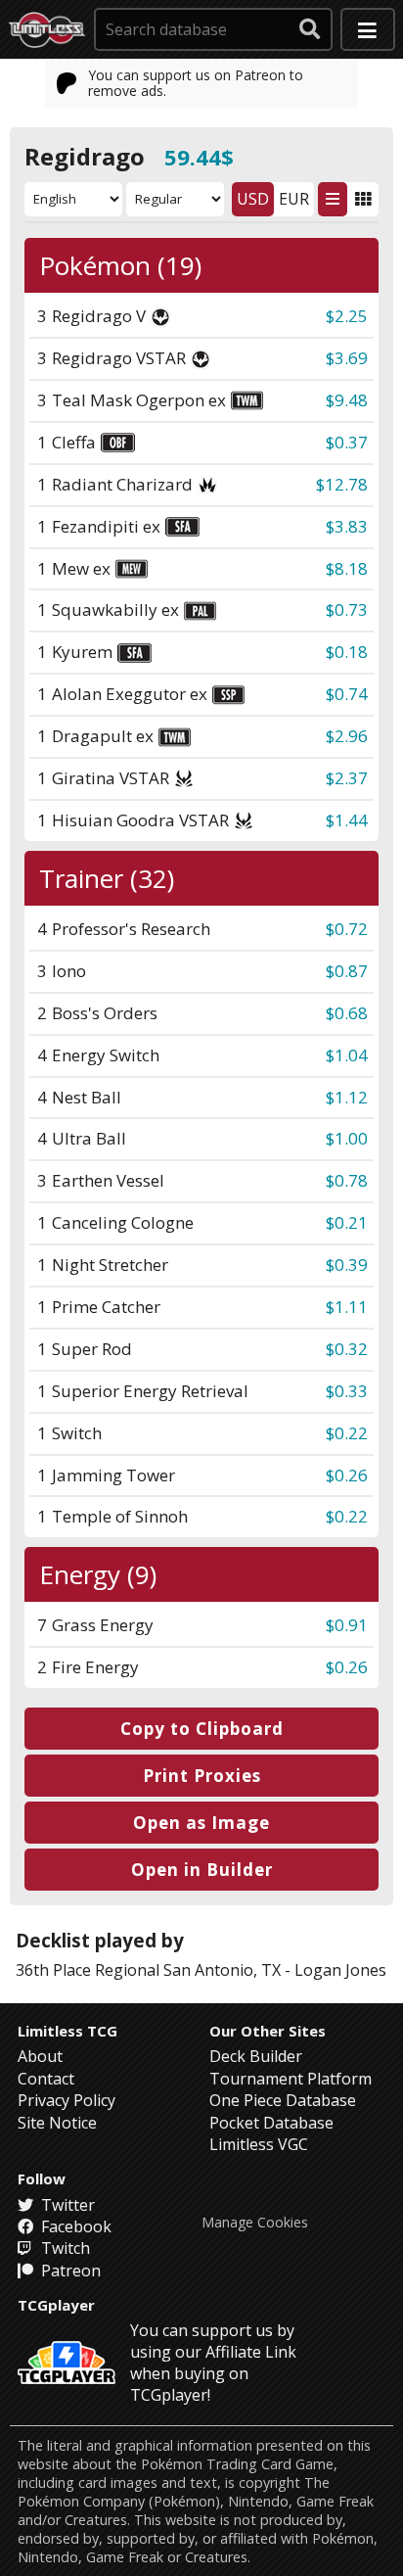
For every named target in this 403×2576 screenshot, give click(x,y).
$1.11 (347, 1307)
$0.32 (347, 1349)
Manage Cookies (255, 2223)
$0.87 (347, 971)
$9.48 (347, 400)
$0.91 (347, 1625)
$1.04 (347, 1055)
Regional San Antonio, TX (188, 1970)
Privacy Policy (67, 2100)
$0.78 (347, 1180)
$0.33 (347, 1391)
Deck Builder (256, 2056)
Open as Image (201, 1823)
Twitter (66, 2205)
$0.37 (347, 442)
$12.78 (342, 484)
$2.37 (347, 778)
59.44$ (199, 157)
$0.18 (347, 652)
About (40, 2056)
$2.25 (347, 316)
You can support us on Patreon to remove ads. (196, 83)
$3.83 (347, 526)
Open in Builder (202, 1870)
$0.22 (347, 1433)
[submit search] (310, 29)
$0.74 (347, 694)
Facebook (74, 2226)
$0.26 (347, 1475)
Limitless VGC (259, 2144)
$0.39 (347, 1265)
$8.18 (347, 568)
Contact (46, 2079)
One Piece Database (283, 2100)
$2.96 (347, 736)
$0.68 (347, 1013)
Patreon (69, 2271)
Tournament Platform (291, 2079)
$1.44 (347, 820)
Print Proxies (202, 1776)
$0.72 (347, 929)
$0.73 (347, 609)
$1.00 (347, 1138)
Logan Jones (340, 1970)
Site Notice (57, 2123)
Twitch (64, 2248)
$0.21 (347, 1222)
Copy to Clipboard (202, 1729)
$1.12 (347, 1097)
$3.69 (347, 358)
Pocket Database (271, 2123)
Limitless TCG (67, 2031)
